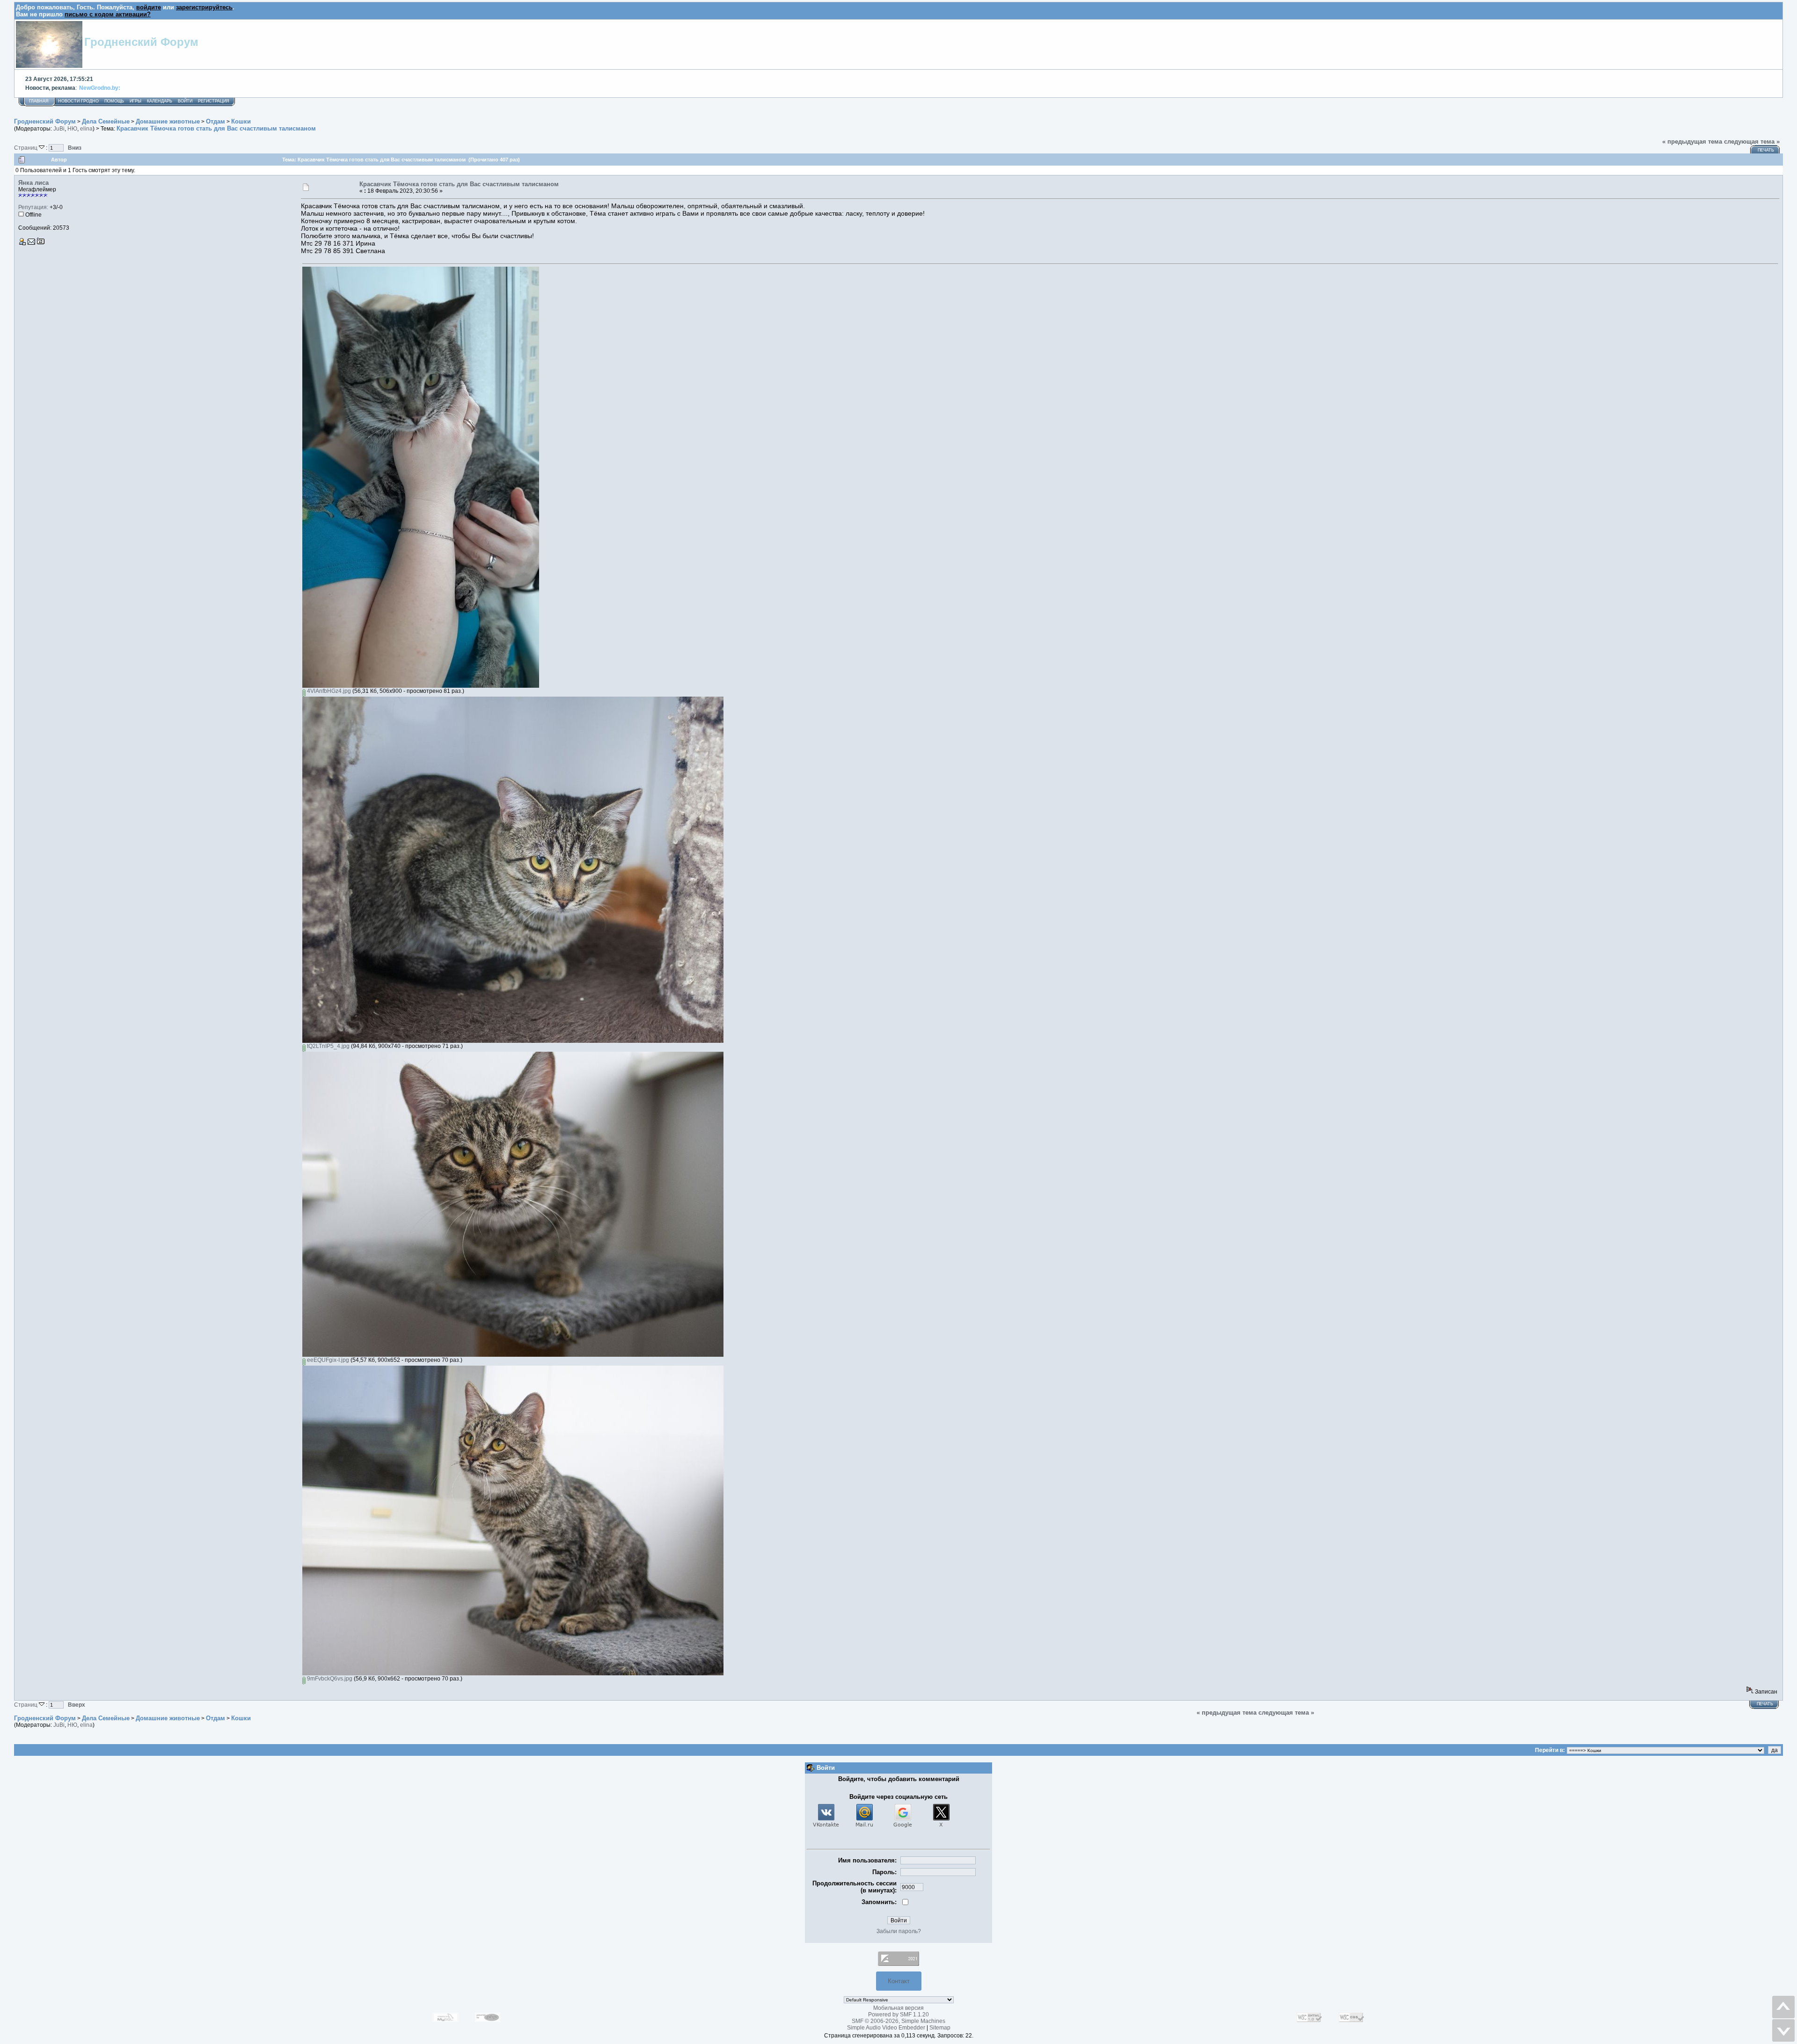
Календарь (160, 101)
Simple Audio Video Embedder (886, 2028)
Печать (1766, 150)
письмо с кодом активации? (108, 14)
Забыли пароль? (899, 1931)
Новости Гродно (78, 101)
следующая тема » (1752, 142)
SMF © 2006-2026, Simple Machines (898, 2021)
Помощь (114, 101)
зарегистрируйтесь (204, 7)
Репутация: (33, 207)
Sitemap (940, 2028)
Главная (39, 101)
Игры (135, 101)
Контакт (899, 1981)
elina (86, 129)
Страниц (26, 148)
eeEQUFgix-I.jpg (327, 1360)
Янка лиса (33, 183)
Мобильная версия (898, 2008)
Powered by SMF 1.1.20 (898, 2015)
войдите (149, 7)
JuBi (59, 129)
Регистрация (214, 101)
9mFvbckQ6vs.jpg (329, 1679)
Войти (185, 101)
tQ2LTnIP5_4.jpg (328, 1046)
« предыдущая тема (1692, 142)
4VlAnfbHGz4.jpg (328, 691)
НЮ (72, 129)
